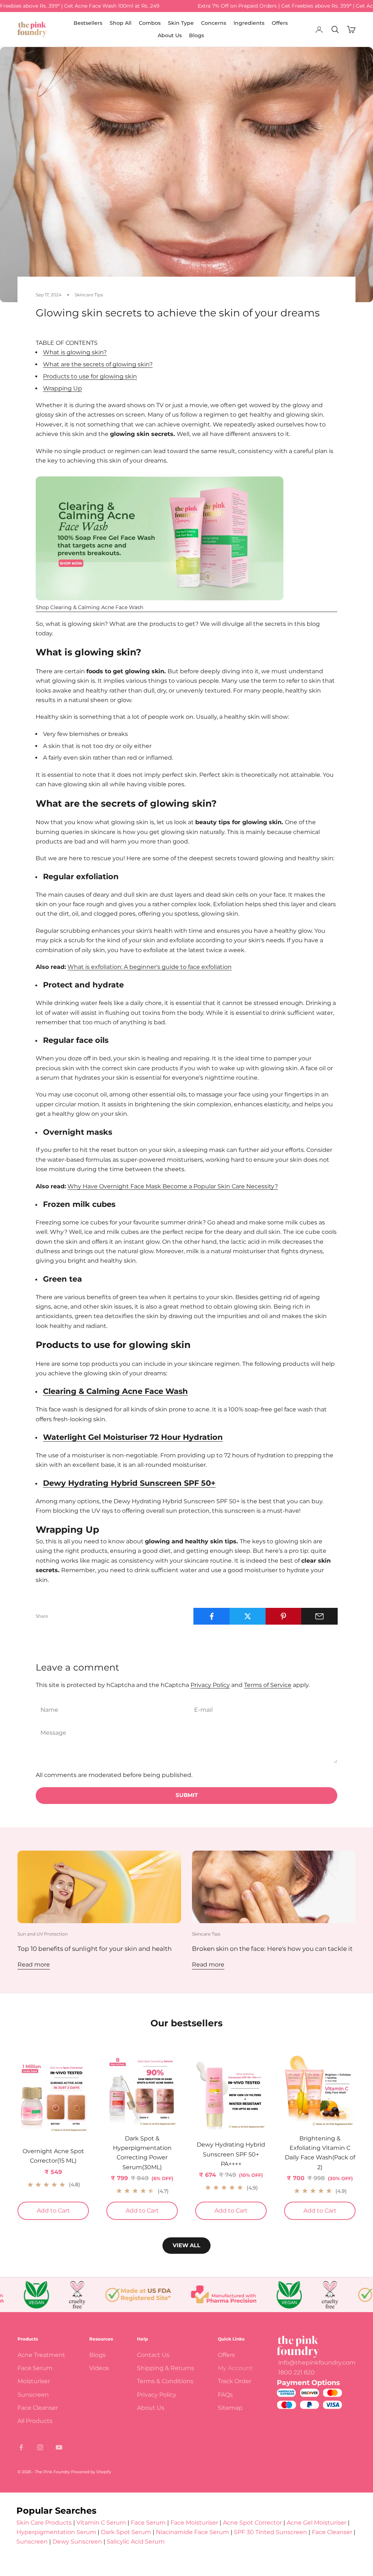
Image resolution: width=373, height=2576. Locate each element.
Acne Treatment (41, 2355)
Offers (280, 23)
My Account (235, 2368)
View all (186, 2245)
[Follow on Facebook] (21, 2447)
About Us (170, 35)
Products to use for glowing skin (90, 376)
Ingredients (249, 23)
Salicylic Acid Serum (136, 2542)
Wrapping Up (62, 388)
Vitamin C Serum (101, 2523)
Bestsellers (88, 23)
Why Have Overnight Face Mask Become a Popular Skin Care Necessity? (173, 1186)
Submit (187, 1795)
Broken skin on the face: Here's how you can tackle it (272, 1948)
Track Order (235, 2381)
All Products (35, 2421)
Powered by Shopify (91, 2472)
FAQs (225, 2395)
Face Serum (35, 2368)
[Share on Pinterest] (284, 1616)
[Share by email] (319, 1616)
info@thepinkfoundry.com (317, 2363)
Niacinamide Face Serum (193, 2532)
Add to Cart (63, 2210)
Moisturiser (34, 2381)
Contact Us (153, 2355)
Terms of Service (268, 1685)
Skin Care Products (44, 2523)
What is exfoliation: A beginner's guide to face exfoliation (150, 967)
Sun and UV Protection (43, 1934)
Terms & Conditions (165, 2381)
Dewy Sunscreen (77, 2542)
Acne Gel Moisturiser (317, 2523)
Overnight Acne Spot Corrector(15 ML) (53, 2156)
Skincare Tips (89, 295)
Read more (34, 1965)
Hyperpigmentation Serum (56, 2532)
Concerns (214, 23)
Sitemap (230, 2408)
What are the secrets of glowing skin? (98, 364)
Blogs (197, 35)
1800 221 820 (297, 2372)
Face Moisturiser (194, 2523)
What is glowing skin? (75, 352)
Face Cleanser (38, 2408)
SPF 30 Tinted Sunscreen (271, 2532)
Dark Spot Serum (126, 2532)
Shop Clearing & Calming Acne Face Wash (89, 607)
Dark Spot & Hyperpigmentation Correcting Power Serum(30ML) (142, 2153)
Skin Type (181, 23)
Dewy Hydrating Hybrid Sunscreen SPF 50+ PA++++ (231, 2154)
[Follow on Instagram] (40, 2447)
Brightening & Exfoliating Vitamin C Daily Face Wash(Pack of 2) (320, 2153)
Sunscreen (33, 2395)
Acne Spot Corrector (252, 2523)
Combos (150, 23)
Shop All (121, 23)
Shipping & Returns (166, 2368)
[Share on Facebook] (212, 1616)
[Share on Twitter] (248, 1616)
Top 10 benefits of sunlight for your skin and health (95, 1948)
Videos (99, 2368)
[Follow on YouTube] (59, 2447)
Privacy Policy (210, 1685)
